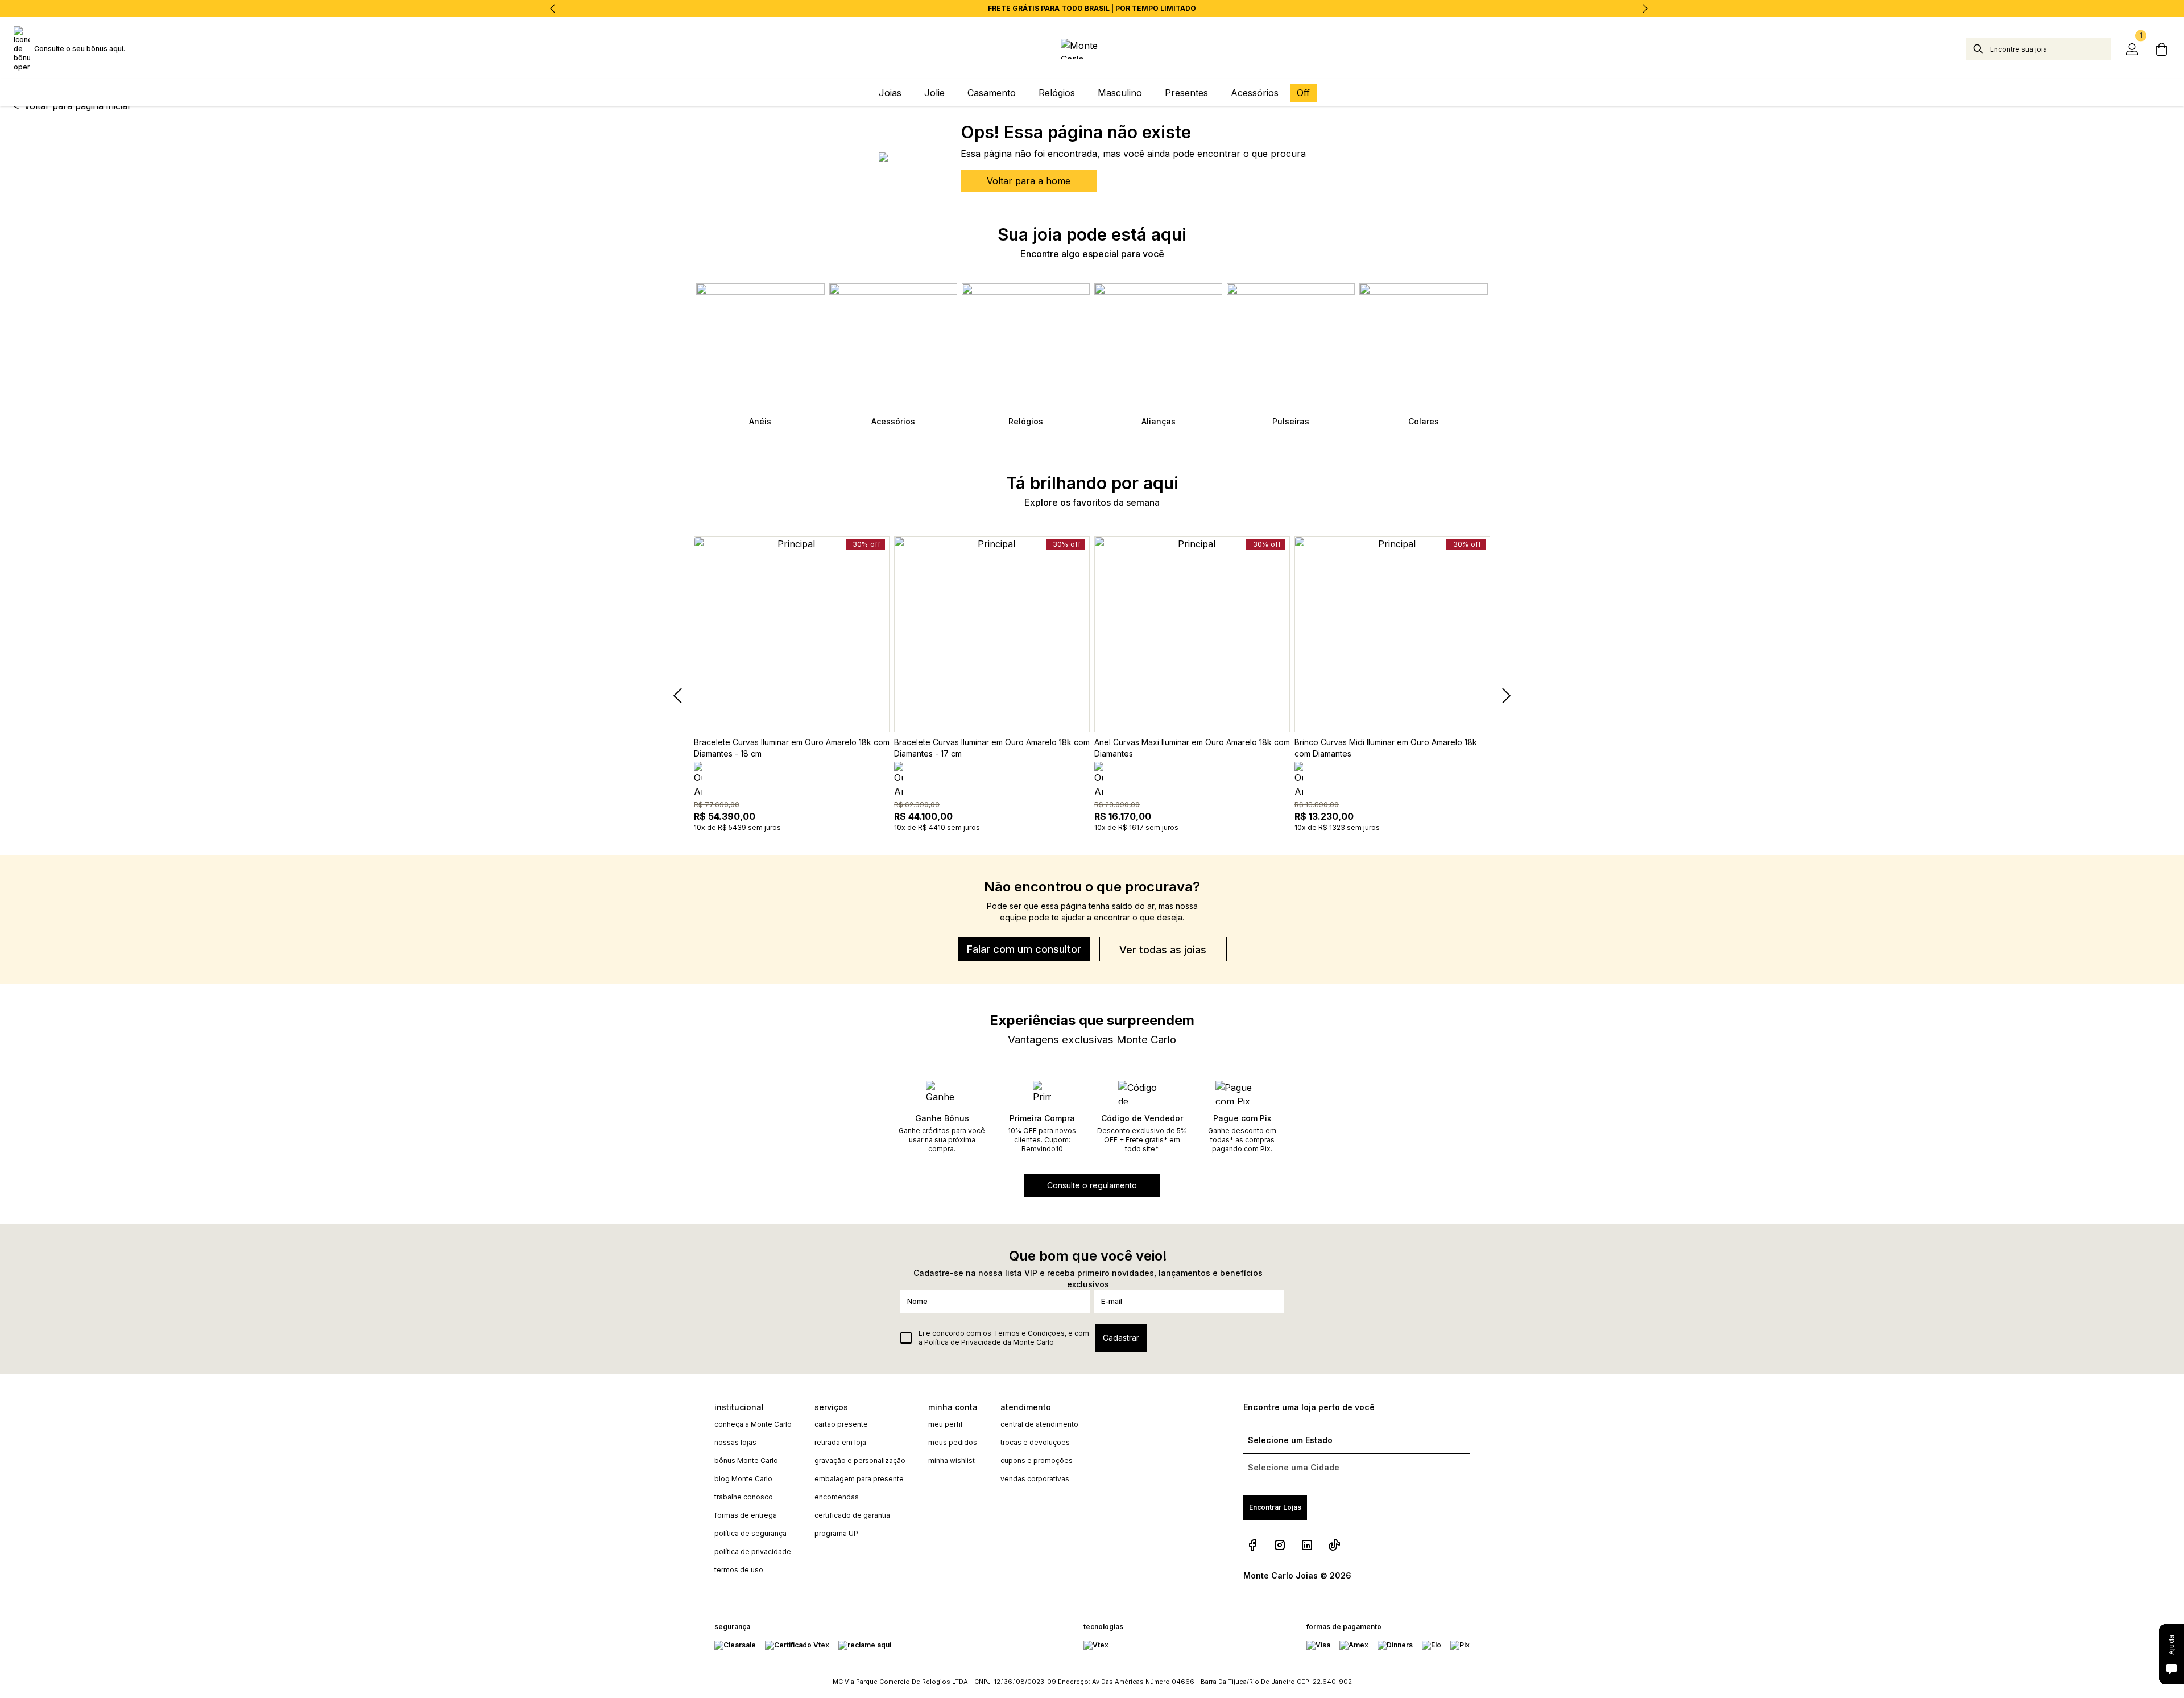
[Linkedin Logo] (1307, 1545)
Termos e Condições (1029, 1333)
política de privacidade (753, 1552)
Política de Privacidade (963, 1342)
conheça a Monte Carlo (753, 1424)
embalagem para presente (859, 1479)
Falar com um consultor (1024, 949)
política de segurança (750, 1533)
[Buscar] (1978, 49)
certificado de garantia (852, 1515)
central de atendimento (1039, 1424)
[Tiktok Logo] (1334, 1545)
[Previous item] (553, 9)
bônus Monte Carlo (746, 1461)
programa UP (836, 1533)
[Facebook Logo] (1252, 1545)
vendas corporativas (1035, 1479)
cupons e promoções (1037, 1461)
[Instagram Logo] (1280, 1545)
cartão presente (841, 1424)
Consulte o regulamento (1092, 1185)
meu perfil (945, 1424)
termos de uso (739, 1570)
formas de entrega (746, 1515)
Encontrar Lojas (1275, 1507)
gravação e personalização (860, 1461)
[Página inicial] (1092, 49)
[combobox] (2051, 49)
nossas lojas (735, 1442)
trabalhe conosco (744, 1497)
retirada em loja (840, 1442)
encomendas (837, 1497)
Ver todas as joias (1163, 950)
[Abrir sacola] (2161, 49)
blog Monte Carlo (743, 1479)
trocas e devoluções (1035, 1442)
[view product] (792, 634)
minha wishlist (952, 1461)
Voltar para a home (1029, 181)
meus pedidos (953, 1442)
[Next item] (1645, 9)
